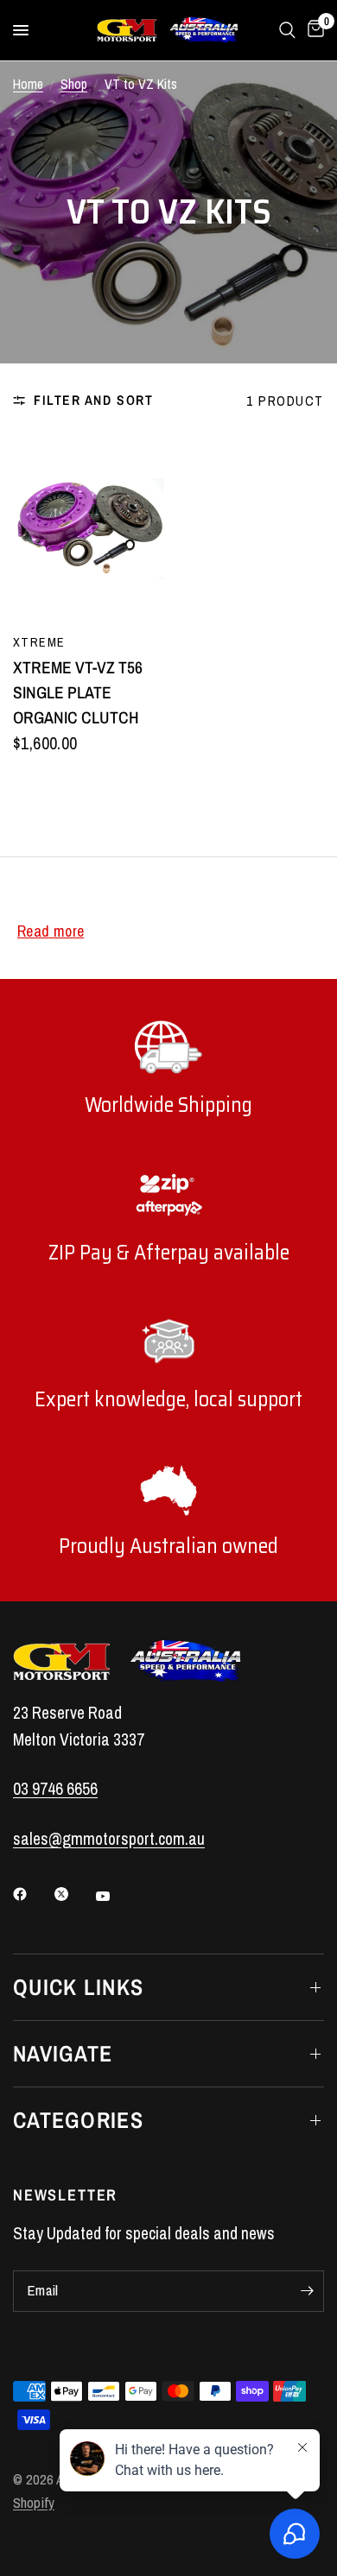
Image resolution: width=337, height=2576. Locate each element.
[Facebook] (32, 1894)
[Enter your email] (307, 2291)
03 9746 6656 (55, 1789)
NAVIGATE (63, 2053)
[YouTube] (115, 1896)
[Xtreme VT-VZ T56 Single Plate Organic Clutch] (89, 529)
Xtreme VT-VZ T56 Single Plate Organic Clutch (78, 693)
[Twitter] (73, 1894)
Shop (74, 84)
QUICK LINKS (78, 1987)
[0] (313, 30)
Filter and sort (93, 400)
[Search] (287, 30)
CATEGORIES (78, 2120)
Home (28, 84)
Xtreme (39, 642)
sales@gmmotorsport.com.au (109, 1839)
